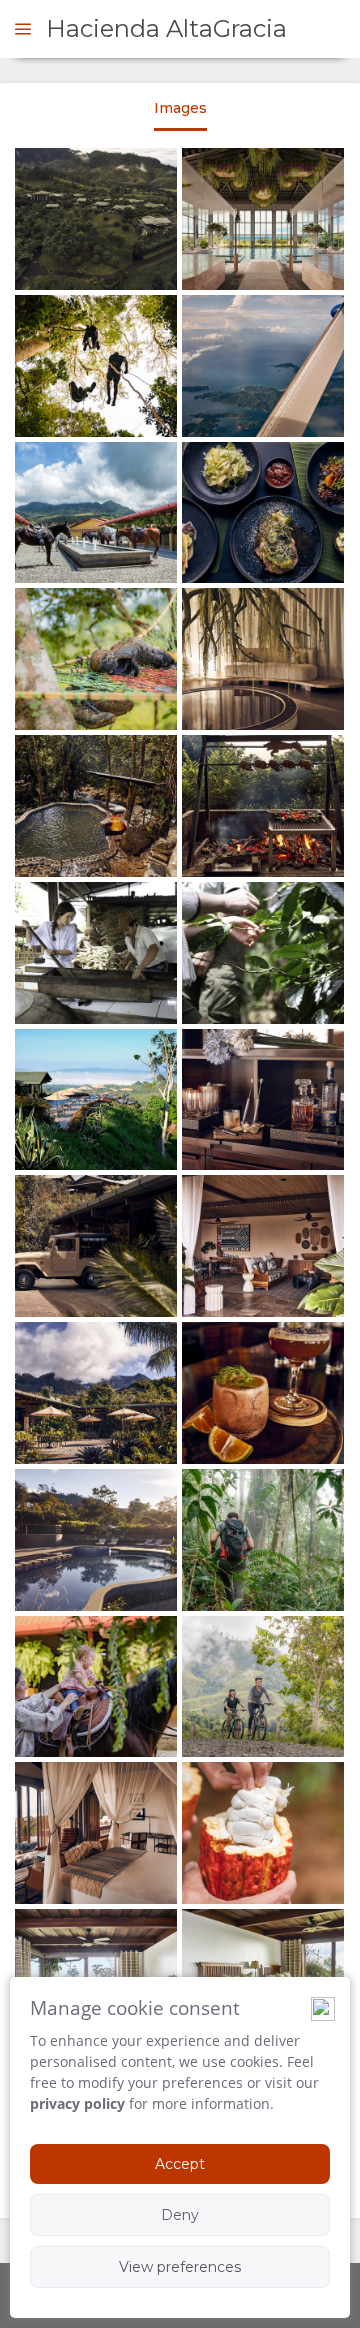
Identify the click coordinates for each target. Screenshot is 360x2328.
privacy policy (77, 2103)
